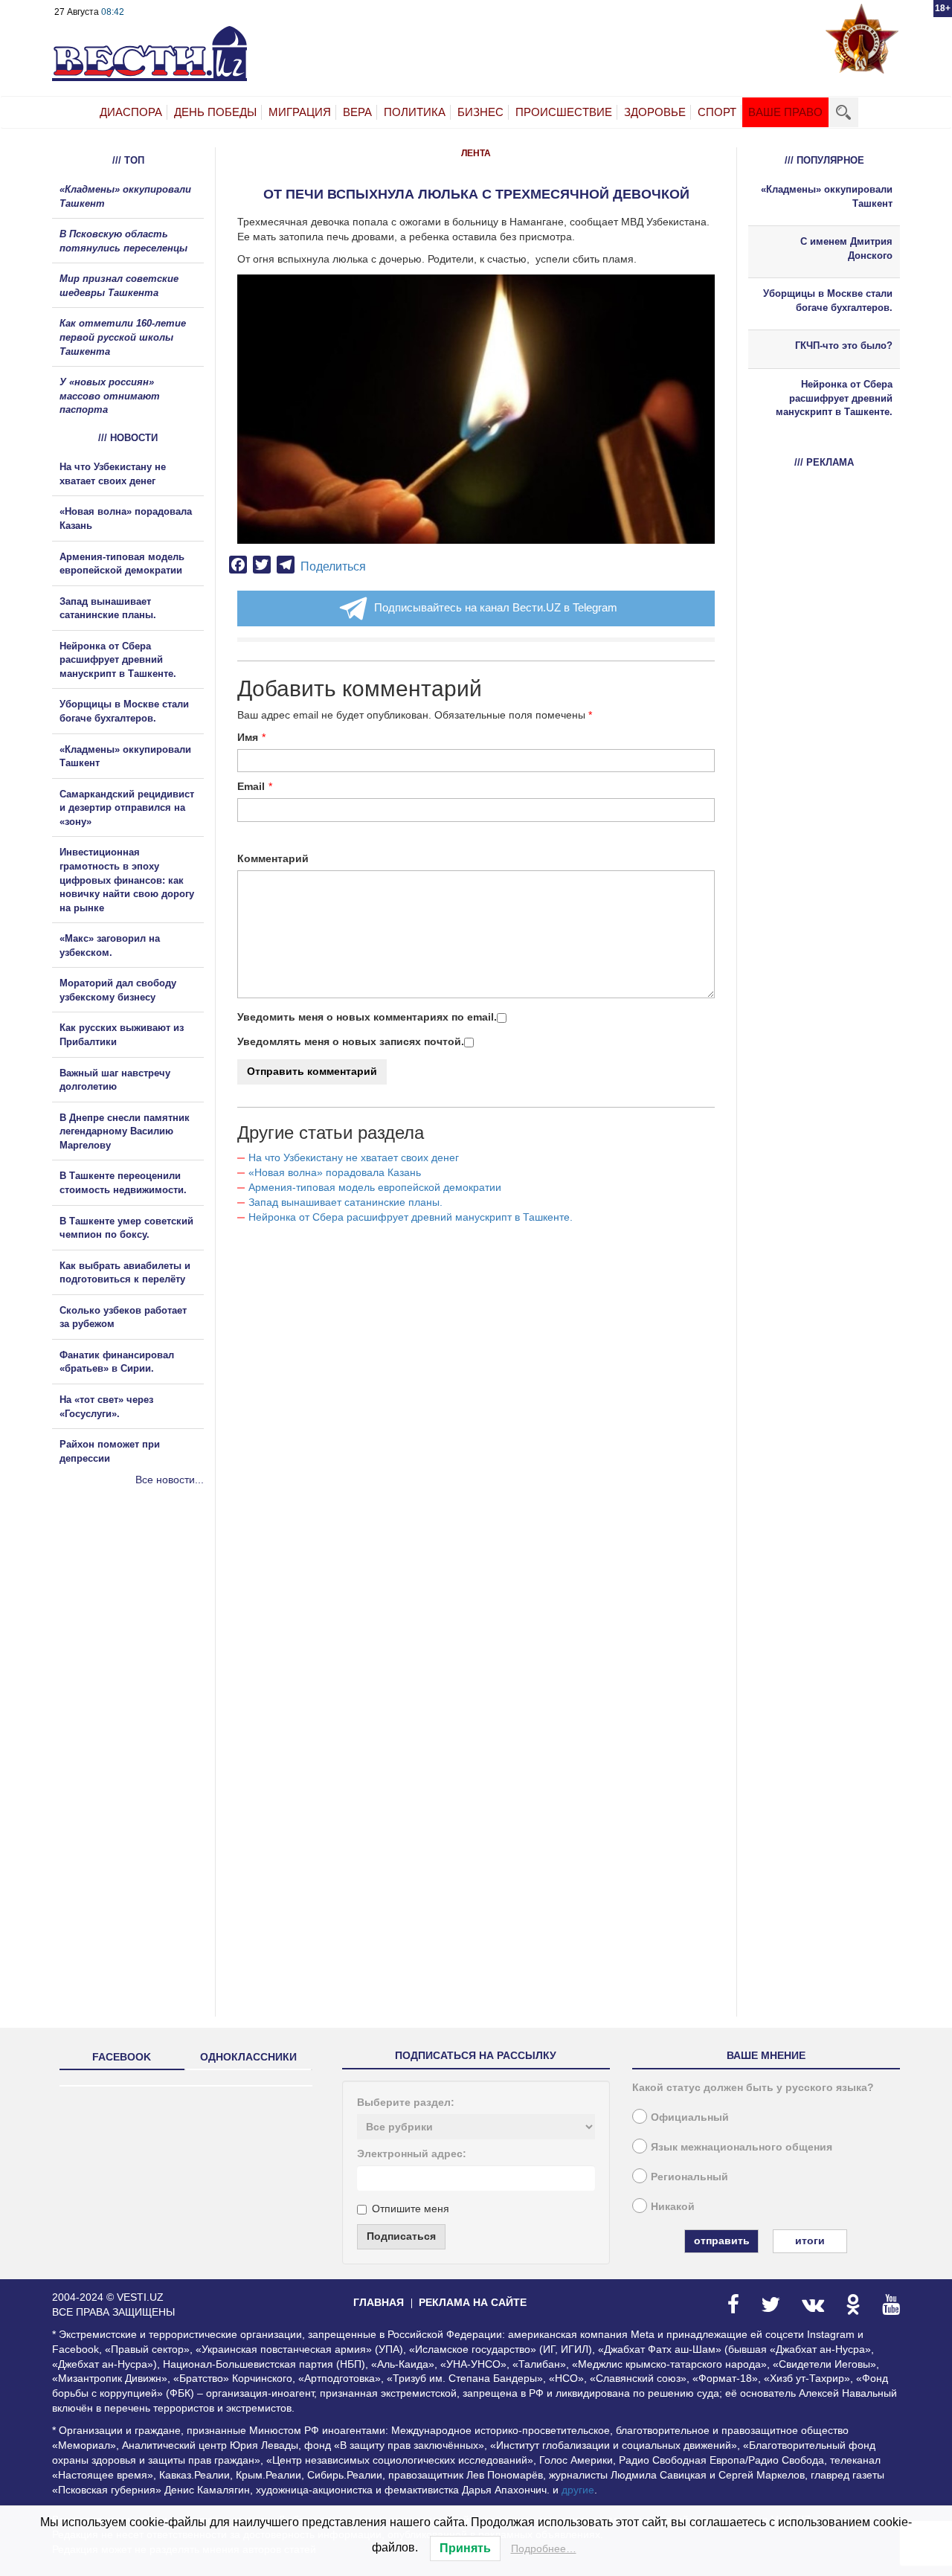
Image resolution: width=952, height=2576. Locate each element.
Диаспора (131, 112)
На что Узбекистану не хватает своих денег (354, 1157)
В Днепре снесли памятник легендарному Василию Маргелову (125, 1131)
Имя (248, 737)
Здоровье (655, 112)
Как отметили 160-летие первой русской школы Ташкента (123, 337)
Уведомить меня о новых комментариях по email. (367, 1017)
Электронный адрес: (412, 2153)
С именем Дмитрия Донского (846, 248)
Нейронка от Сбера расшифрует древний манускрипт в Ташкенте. (411, 1217)
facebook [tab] (122, 2057)
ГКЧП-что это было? (844, 346)
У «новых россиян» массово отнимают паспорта (110, 396)
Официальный (690, 2117)
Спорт (717, 112)
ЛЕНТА (476, 153)
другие (578, 2490)
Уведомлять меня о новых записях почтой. (351, 1041)
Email (251, 786)
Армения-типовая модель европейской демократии (375, 1187)
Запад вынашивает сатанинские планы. (345, 1202)
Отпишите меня (411, 2209)
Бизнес (480, 112)
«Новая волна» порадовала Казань (335, 1172)
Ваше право (785, 112)
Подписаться (401, 2236)
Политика (415, 112)
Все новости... (170, 1480)
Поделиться (333, 566)
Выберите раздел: (406, 2102)
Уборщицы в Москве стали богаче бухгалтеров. (828, 301)
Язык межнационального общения (742, 2147)
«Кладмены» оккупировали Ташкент (827, 196)
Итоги (810, 2241)
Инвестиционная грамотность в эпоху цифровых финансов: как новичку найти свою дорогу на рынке (127, 880)
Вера (357, 112)
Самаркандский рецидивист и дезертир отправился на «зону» (127, 808)
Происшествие (564, 112)
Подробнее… (544, 2548)
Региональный (689, 2177)
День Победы (215, 112)
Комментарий (273, 858)
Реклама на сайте (473, 2302)
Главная (379, 2302)
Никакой (673, 2206)
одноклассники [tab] (248, 2057)
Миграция (300, 112)
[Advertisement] (141, 1648)
